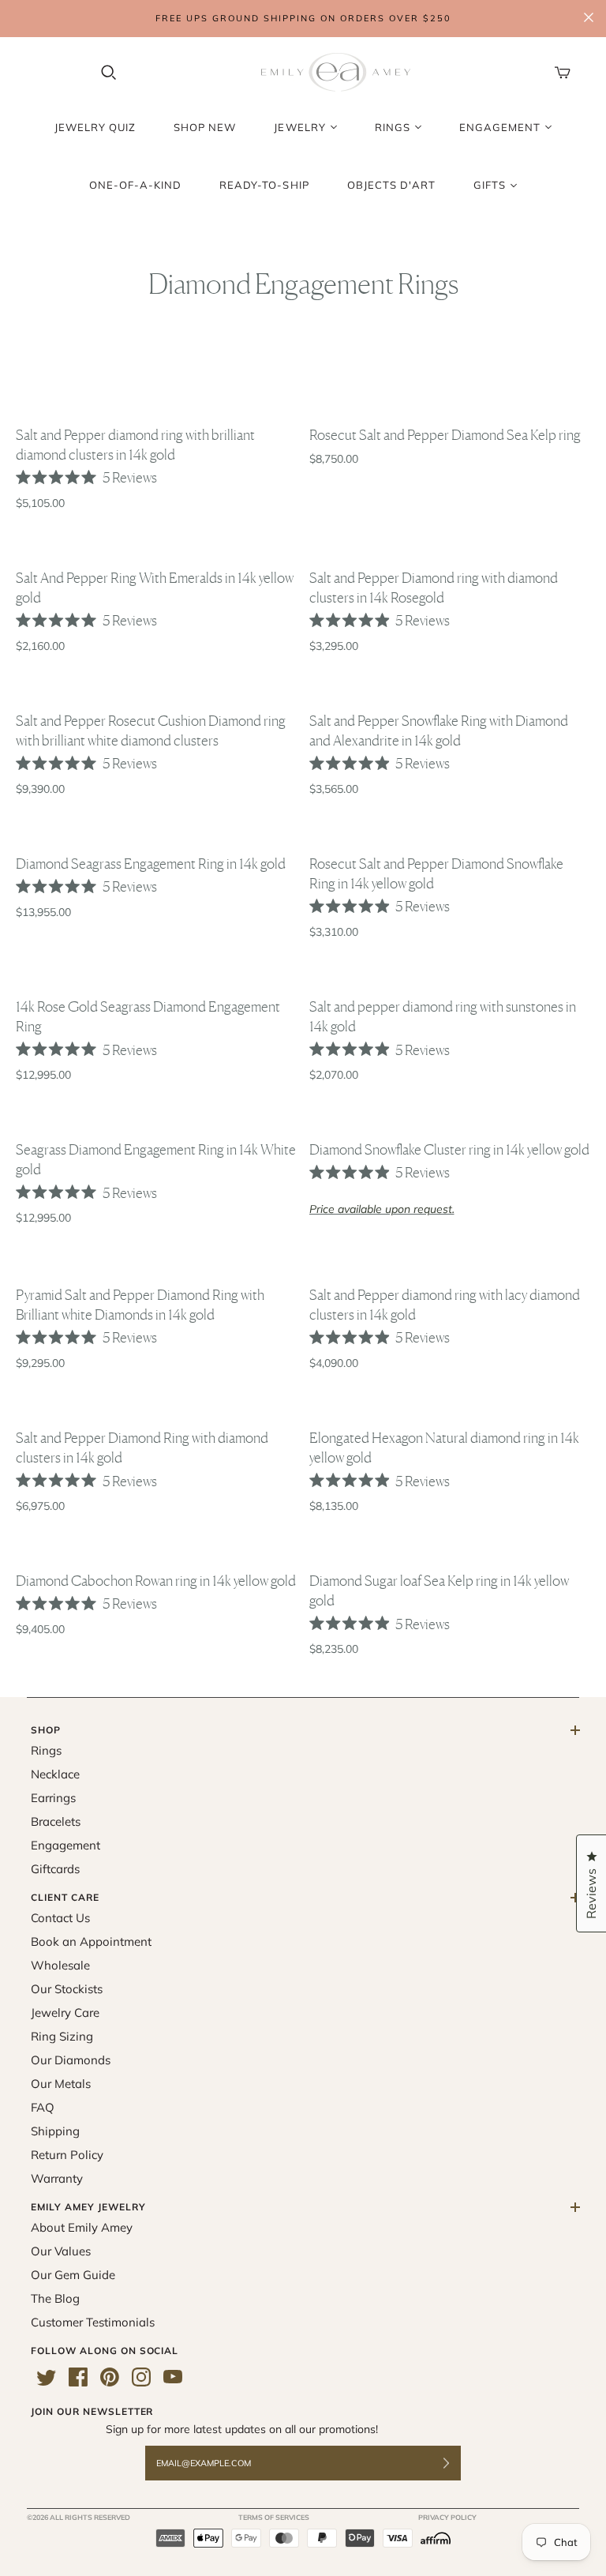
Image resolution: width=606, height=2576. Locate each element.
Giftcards (55, 1869)
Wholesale (60, 1965)
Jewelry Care (65, 2013)
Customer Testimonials (93, 2322)
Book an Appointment (91, 1941)
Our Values (61, 2251)
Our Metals (61, 2084)
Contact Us (60, 1918)
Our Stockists (67, 1989)
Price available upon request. (382, 1209)
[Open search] (109, 73)
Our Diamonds (71, 2060)
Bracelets (56, 1821)
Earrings (53, 1798)
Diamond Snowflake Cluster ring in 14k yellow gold (449, 1149)
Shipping (55, 2131)
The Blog (55, 2298)
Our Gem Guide (73, 2275)
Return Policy (67, 2155)
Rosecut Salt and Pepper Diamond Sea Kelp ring (445, 434)
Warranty (57, 2178)
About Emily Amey (82, 2227)
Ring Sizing (62, 2036)
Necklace (55, 1774)
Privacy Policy (447, 2517)
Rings (46, 1750)
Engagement (65, 1845)
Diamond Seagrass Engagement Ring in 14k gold (151, 863)
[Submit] (456, 2463)
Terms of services (274, 2517)
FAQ (43, 2107)
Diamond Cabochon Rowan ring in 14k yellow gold (156, 1580)
